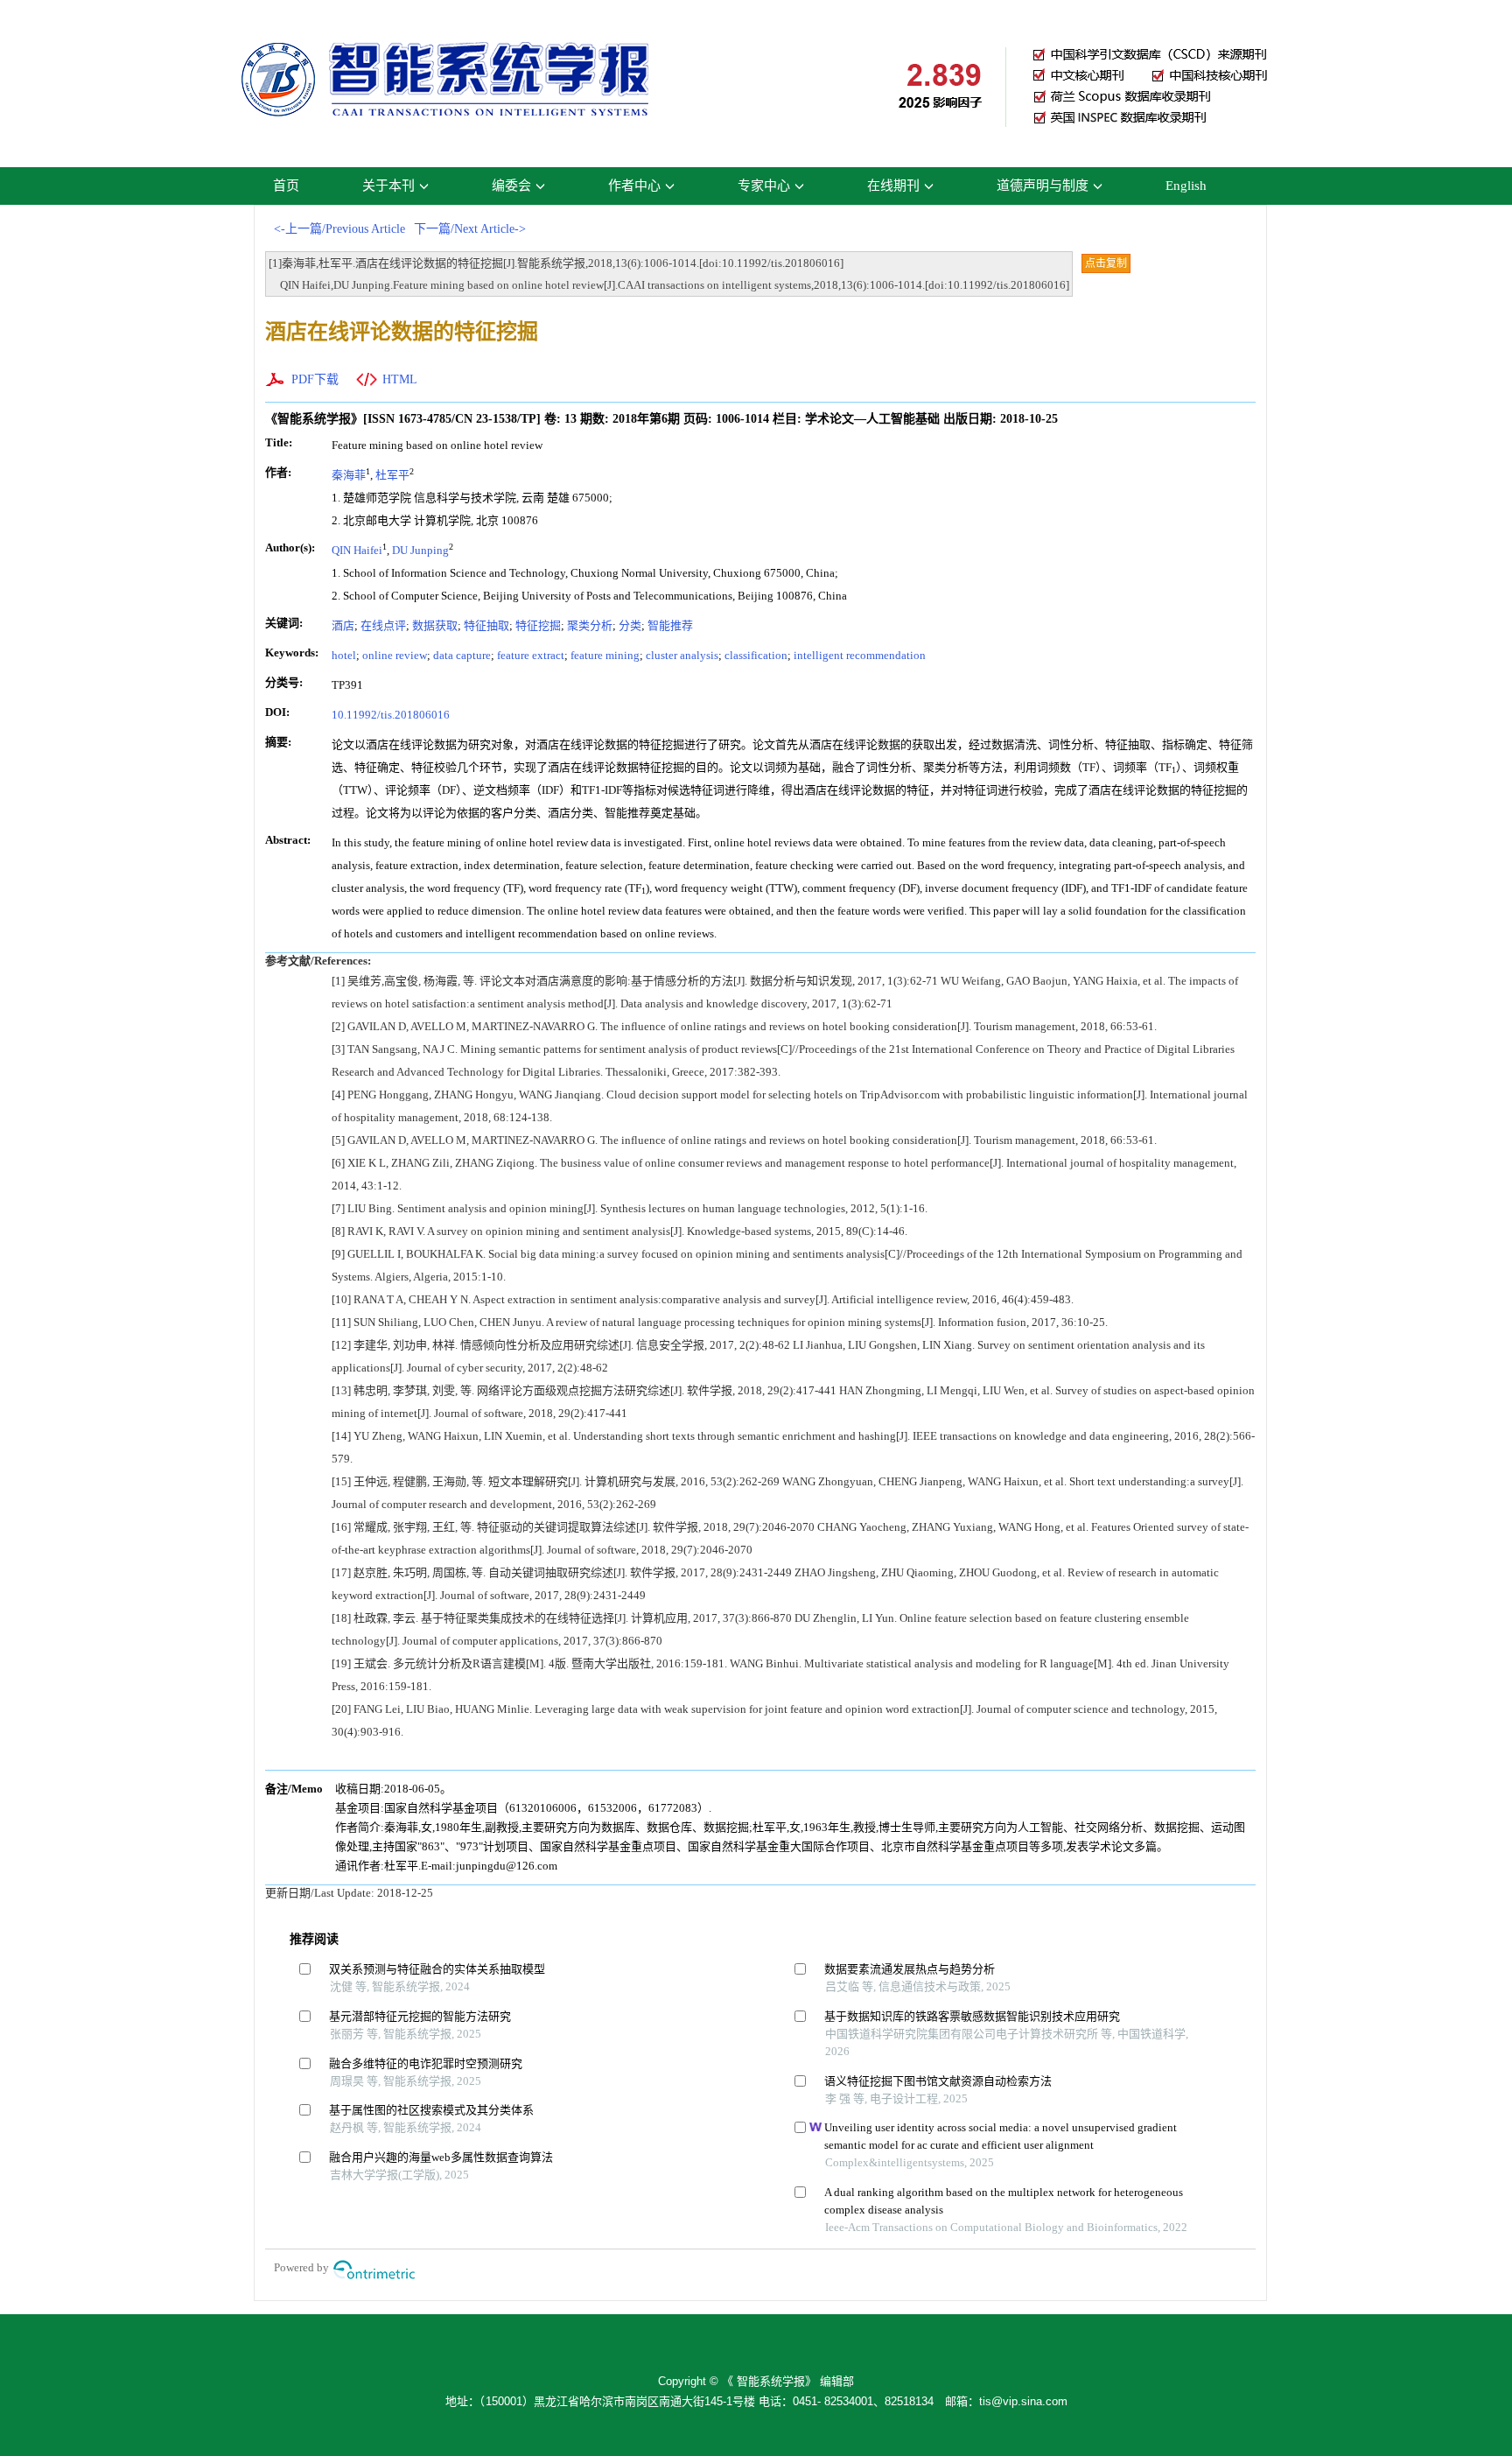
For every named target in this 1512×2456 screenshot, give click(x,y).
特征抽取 (486, 625)
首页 (286, 186)
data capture (462, 655)
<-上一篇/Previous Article (339, 229)
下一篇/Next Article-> (470, 229)
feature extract (531, 655)
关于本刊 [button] (388, 186)
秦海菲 (349, 475)
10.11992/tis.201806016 (391, 715)
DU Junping (420, 550)
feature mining (605, 655)
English (1186, 186)
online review (395, 655)
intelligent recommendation (860, 655)
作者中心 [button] (634, 186)
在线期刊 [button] (893, 186)
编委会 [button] (511, 186)
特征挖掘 (538, 625)
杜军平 (392, 475)
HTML (400, 379)
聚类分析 (590, 625)
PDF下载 (315, 379)
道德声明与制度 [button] (1043, 186)
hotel (344, 655)
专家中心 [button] (764, 186)
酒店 (343, 625)
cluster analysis (682, 655)
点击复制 (1106, 263)
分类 (630, 625)
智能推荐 (670, 625)
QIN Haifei (357, 550)
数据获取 (435, 625)
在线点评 (383, 625)
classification (756, 655)
